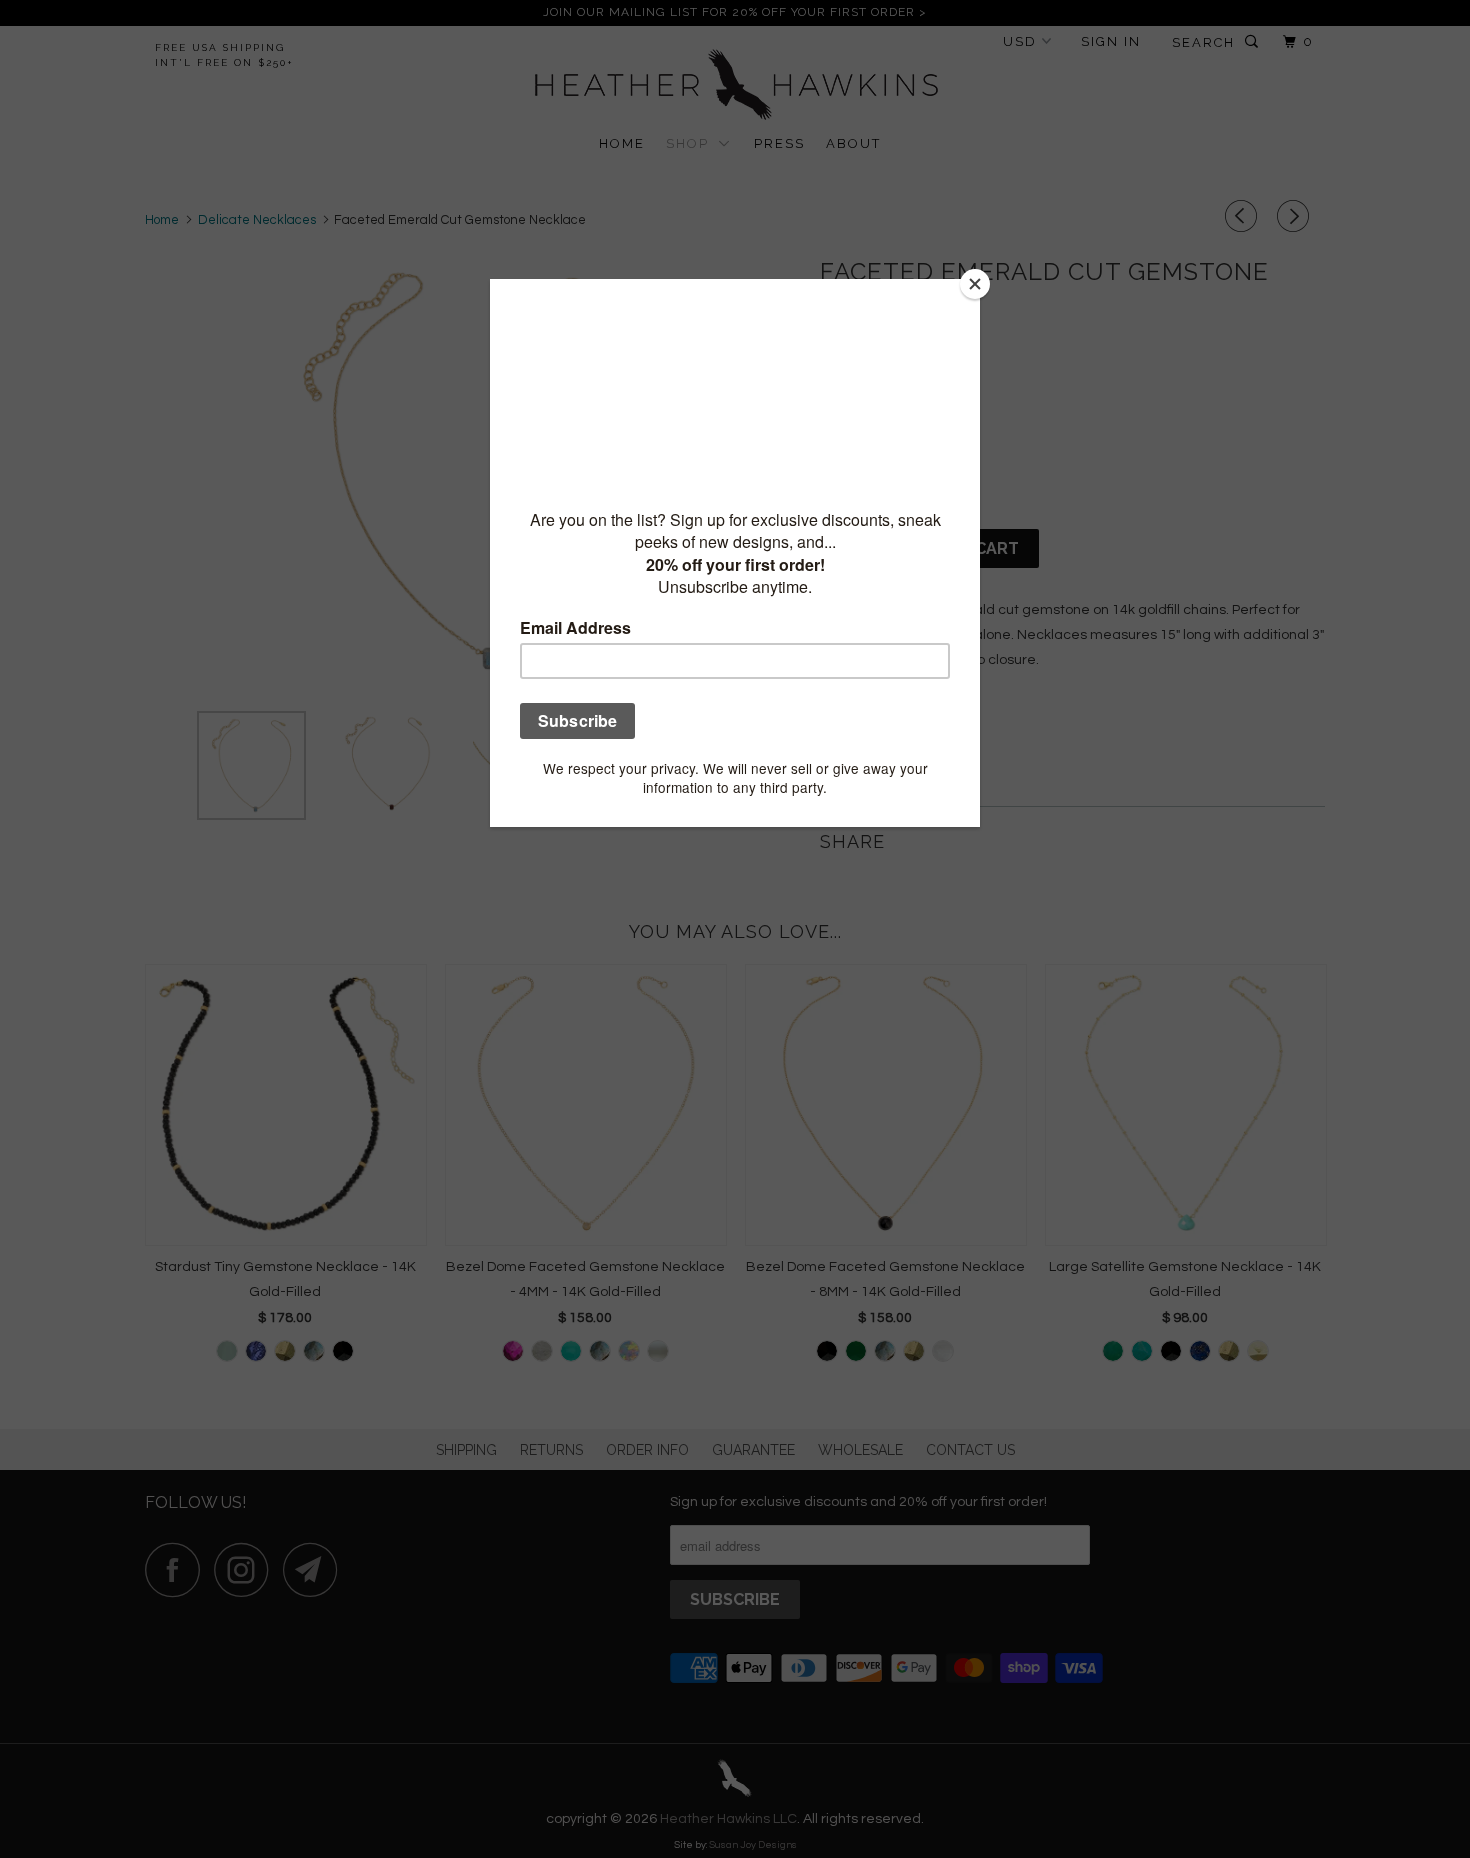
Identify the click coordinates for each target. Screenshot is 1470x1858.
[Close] (975, 284)
